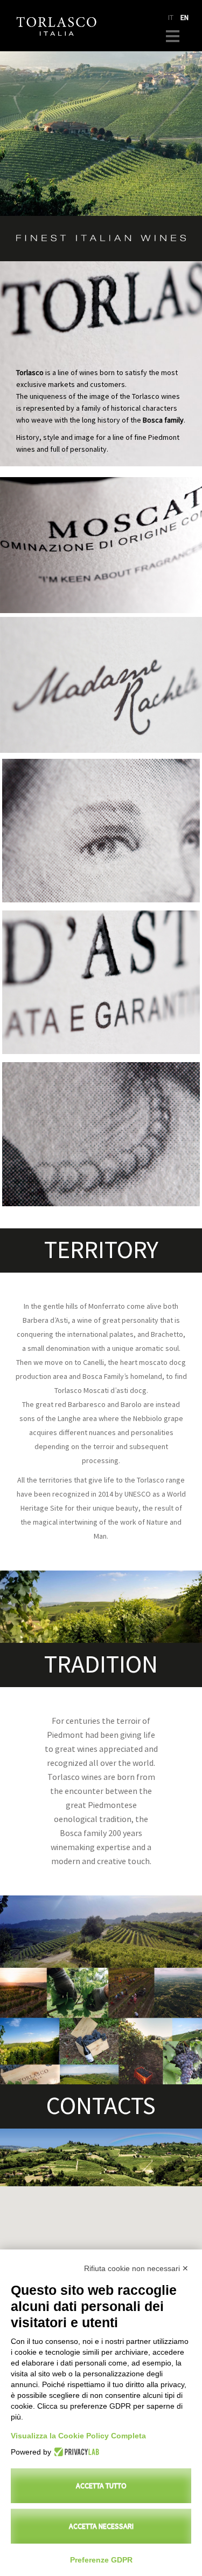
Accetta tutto (101, 2486)
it (171, 18)
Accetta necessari (101, 2526)
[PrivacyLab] (75, 2452)
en (184, 18)
